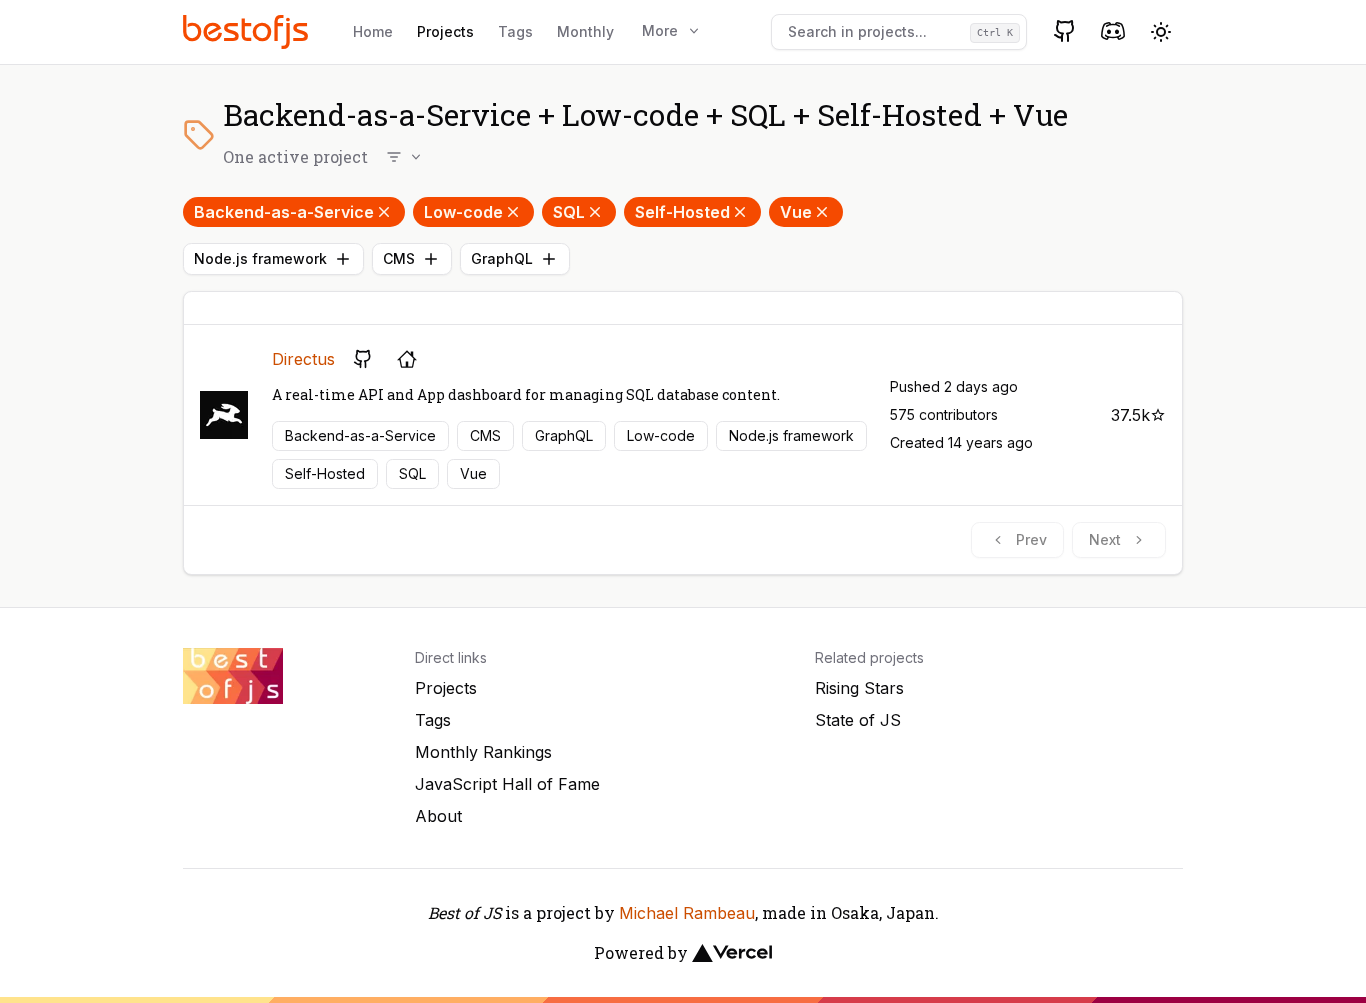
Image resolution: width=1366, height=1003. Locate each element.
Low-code (463, 212)
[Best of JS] (248, 31)
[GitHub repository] (363, 359)
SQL (569, 212)
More (660, 30)
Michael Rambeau (687, 913)
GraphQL (502, 258)
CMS (399, 258)
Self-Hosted (682, 212)
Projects (445, 31)
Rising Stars (859, 688)
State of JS (858, 720)
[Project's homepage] (407, 359)
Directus (303, 359)
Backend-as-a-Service (284, 212)
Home (373, 31)
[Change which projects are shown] (405, 157)
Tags (515, 31)
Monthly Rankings (483, 752)
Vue (796, 212)
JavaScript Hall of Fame (507, 784)
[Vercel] (732, 953)
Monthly (585, 31)
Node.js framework (260, 258)
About (438, 816)
